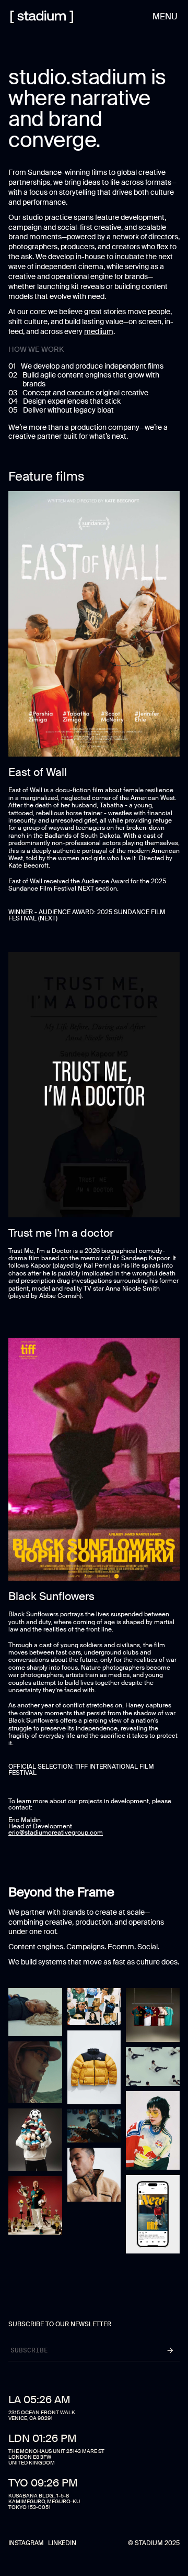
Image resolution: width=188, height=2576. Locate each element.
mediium (99, 331)
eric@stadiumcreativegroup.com (56, 1833)
